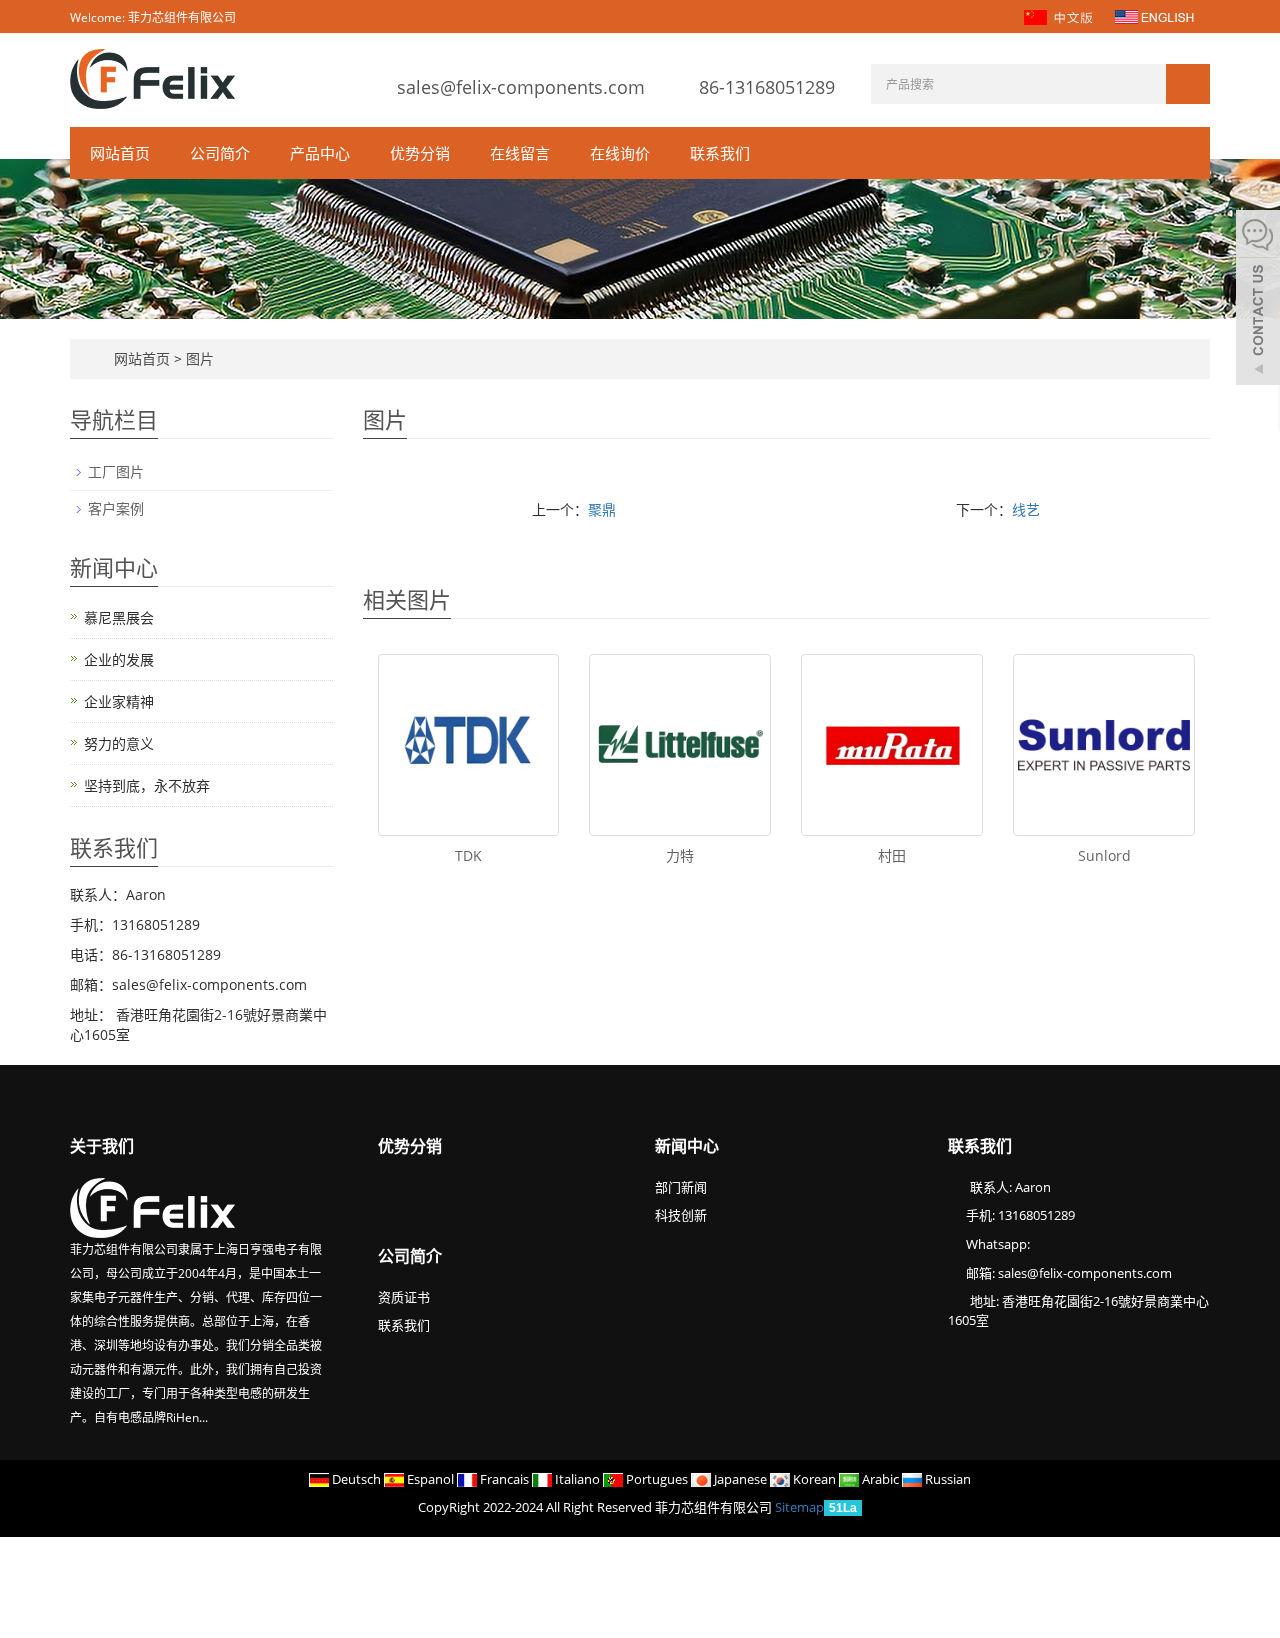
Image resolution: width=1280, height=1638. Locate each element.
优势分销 (420, 153)
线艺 (1026, 509)
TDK (468, 855)
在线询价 (620, 153)
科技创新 (681, 1215)
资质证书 (404, 1297)
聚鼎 (602, 509)
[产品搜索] (1188, 84)
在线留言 (520, 153)
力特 (680, 855)
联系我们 (720, 153)
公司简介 (220, 153)
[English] (1154, 15)
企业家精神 (119, 701)
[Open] (1258, 300)
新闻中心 (687, 1146)
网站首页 (120, 153)
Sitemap (799, 1507)
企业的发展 (119, 659)
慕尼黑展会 (119, 617)
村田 (892, 855)
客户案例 (116, 508)
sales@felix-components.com (521, 87)
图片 (200, 358)
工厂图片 (116, 471)
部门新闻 (681, 1187)
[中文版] (1060, 15)
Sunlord (1104, 855)
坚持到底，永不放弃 (147, 785)
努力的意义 (119, 743)
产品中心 (320, 153)
